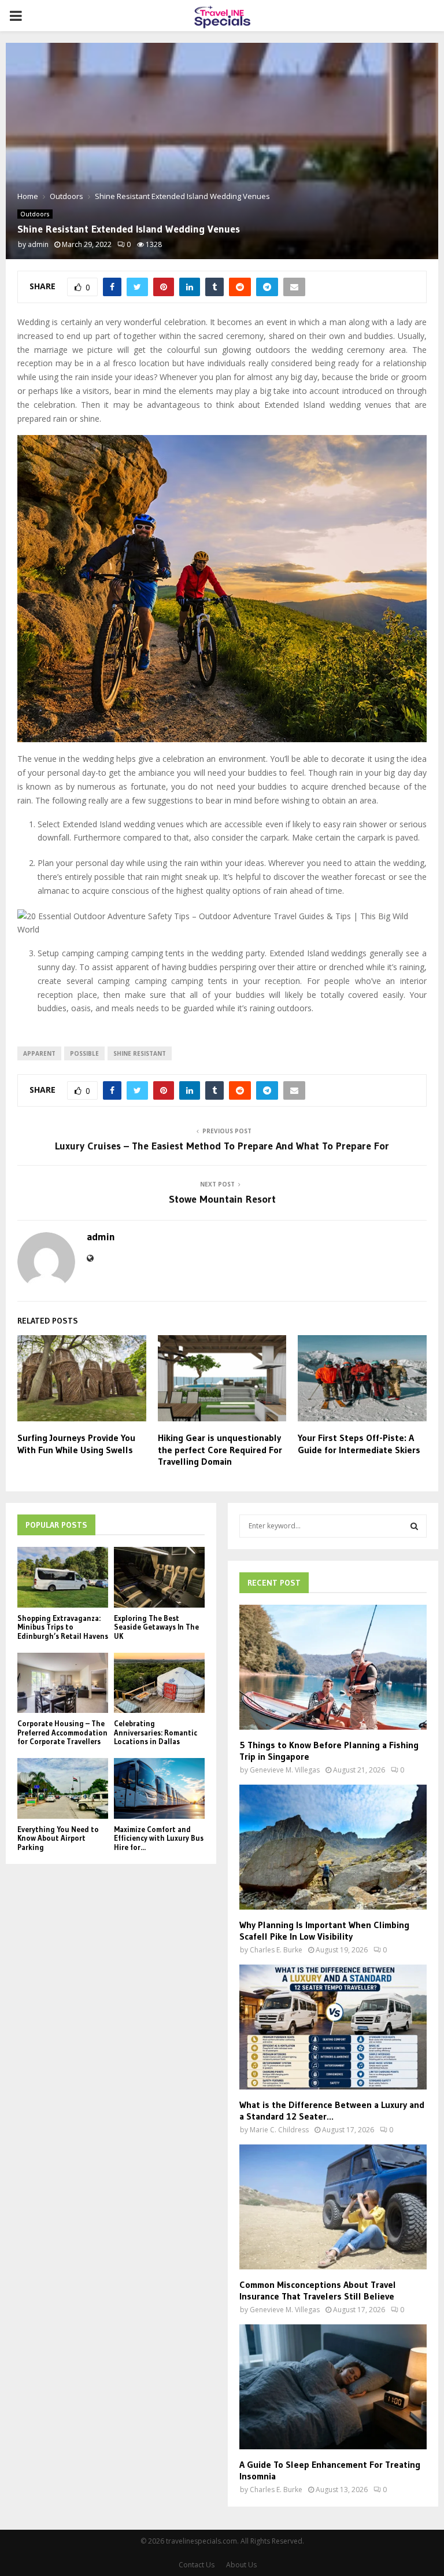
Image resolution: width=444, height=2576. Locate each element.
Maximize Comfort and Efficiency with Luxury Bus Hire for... (159, 1838)
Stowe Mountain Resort (222, 1199)
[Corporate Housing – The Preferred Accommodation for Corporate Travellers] (63, 1683)
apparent (39, 1053)
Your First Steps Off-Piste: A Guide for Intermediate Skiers (359, 1444)
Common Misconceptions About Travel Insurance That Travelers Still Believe (318, 2290)
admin (38, 244)
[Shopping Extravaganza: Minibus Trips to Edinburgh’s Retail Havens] (63, 1577)
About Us (241, 2565)
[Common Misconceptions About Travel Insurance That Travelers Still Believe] (333, 2207)
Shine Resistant (140, 1053)
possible (84, 1053)
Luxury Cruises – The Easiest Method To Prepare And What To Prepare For (222, 1146)
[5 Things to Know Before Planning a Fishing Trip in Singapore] (333, 1667)
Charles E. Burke (276, 1950)
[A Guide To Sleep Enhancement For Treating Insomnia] (333, 2387)
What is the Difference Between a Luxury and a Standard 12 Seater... (332, 2110)
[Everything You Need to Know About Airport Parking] (63, 1788)
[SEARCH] (414, 1526)
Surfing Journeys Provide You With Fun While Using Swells (76, 1444)
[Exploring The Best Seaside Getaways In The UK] (159, 1577)
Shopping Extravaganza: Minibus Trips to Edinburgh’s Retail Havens (63, 1627)
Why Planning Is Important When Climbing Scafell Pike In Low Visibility (324, 1930)
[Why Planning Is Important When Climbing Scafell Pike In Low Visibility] (333, 1847)
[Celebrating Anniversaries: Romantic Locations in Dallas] (159, 1683)
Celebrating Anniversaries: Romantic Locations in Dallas (156, 1732)
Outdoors (35, 214)
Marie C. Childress (279, 2130)
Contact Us (197, 2565)
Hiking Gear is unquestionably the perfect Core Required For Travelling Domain (220, 1450)
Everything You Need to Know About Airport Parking (58, 1838)
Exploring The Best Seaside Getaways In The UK (156, 1627)
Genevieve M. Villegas (285, 1770)
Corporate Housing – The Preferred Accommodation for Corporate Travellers (62, 1732)
